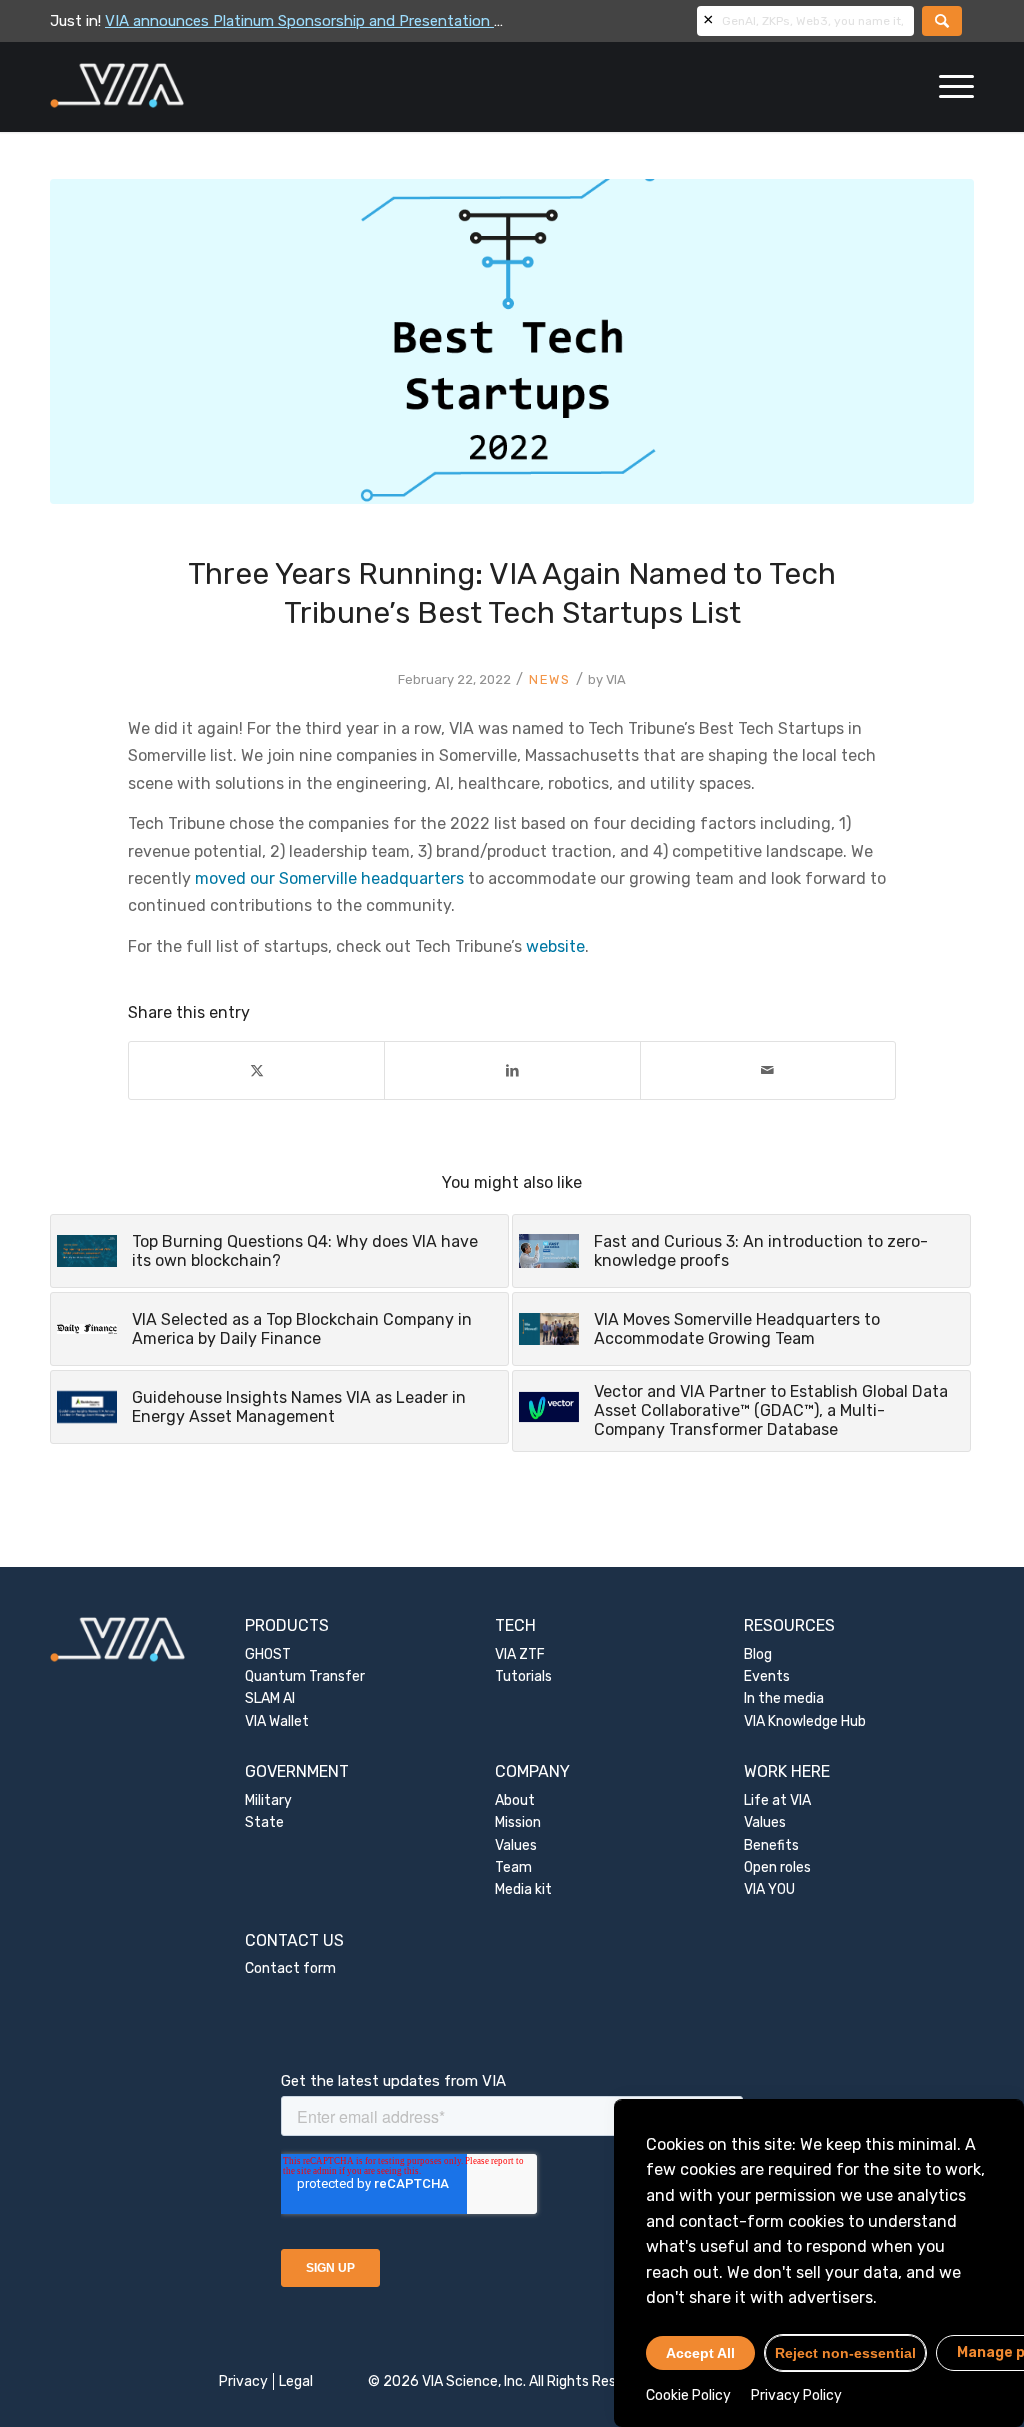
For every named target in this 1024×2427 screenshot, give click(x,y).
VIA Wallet (277, 1721)
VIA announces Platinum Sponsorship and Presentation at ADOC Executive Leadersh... (403, 21)
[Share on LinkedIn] (512, 1070)
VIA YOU (769, 1889)
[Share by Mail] (768, 1070)
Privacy (243, 2381)
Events (767, 1676)
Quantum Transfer (305, 1676)
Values (516, 1845)
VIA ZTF (520, 1654)
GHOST (268, 1654)
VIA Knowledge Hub (805, 1721)
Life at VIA (777, 1800)
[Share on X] (256, 1070)
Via (616, 679)
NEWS (549, 679)
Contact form (290, 1968)
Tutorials (523, 1676)
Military (268, 1800)
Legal (296, 2381)
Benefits (771, 1845)
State (264, 1822)
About (515, 1800)
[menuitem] (950, 87)
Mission (518, 1822)
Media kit (523, 1889)
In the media (784, 1698)
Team (513, 1867)
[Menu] (950, 87)
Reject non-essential (845, 2353)
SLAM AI (270, 1698)
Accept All (700, 2353)
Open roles (777, 1867)
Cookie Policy (688, 2395)
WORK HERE (787, 1771)
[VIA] (183, 87)
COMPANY (532, 1771)
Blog (758, 1654)
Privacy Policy (796, 2395)
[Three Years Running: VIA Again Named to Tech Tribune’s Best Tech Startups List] (512, 341)
